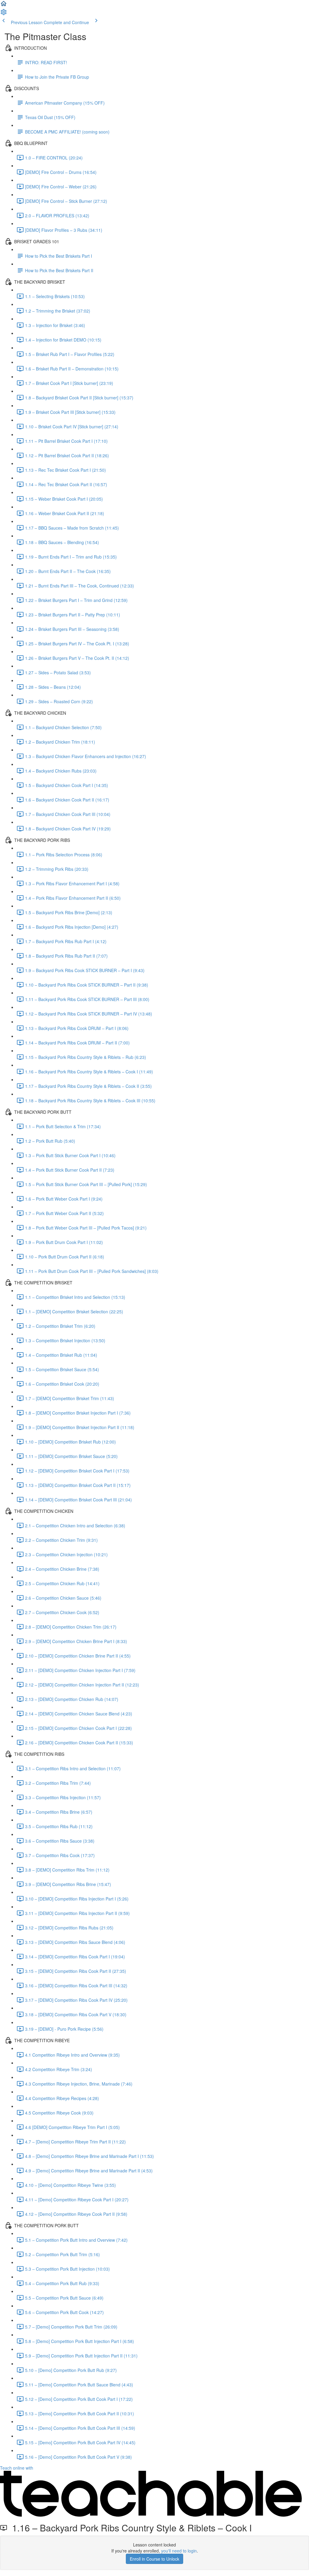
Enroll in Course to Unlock (154, 2559)
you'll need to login (179, 2551)
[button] (4, 5)
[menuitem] (4, 14)
